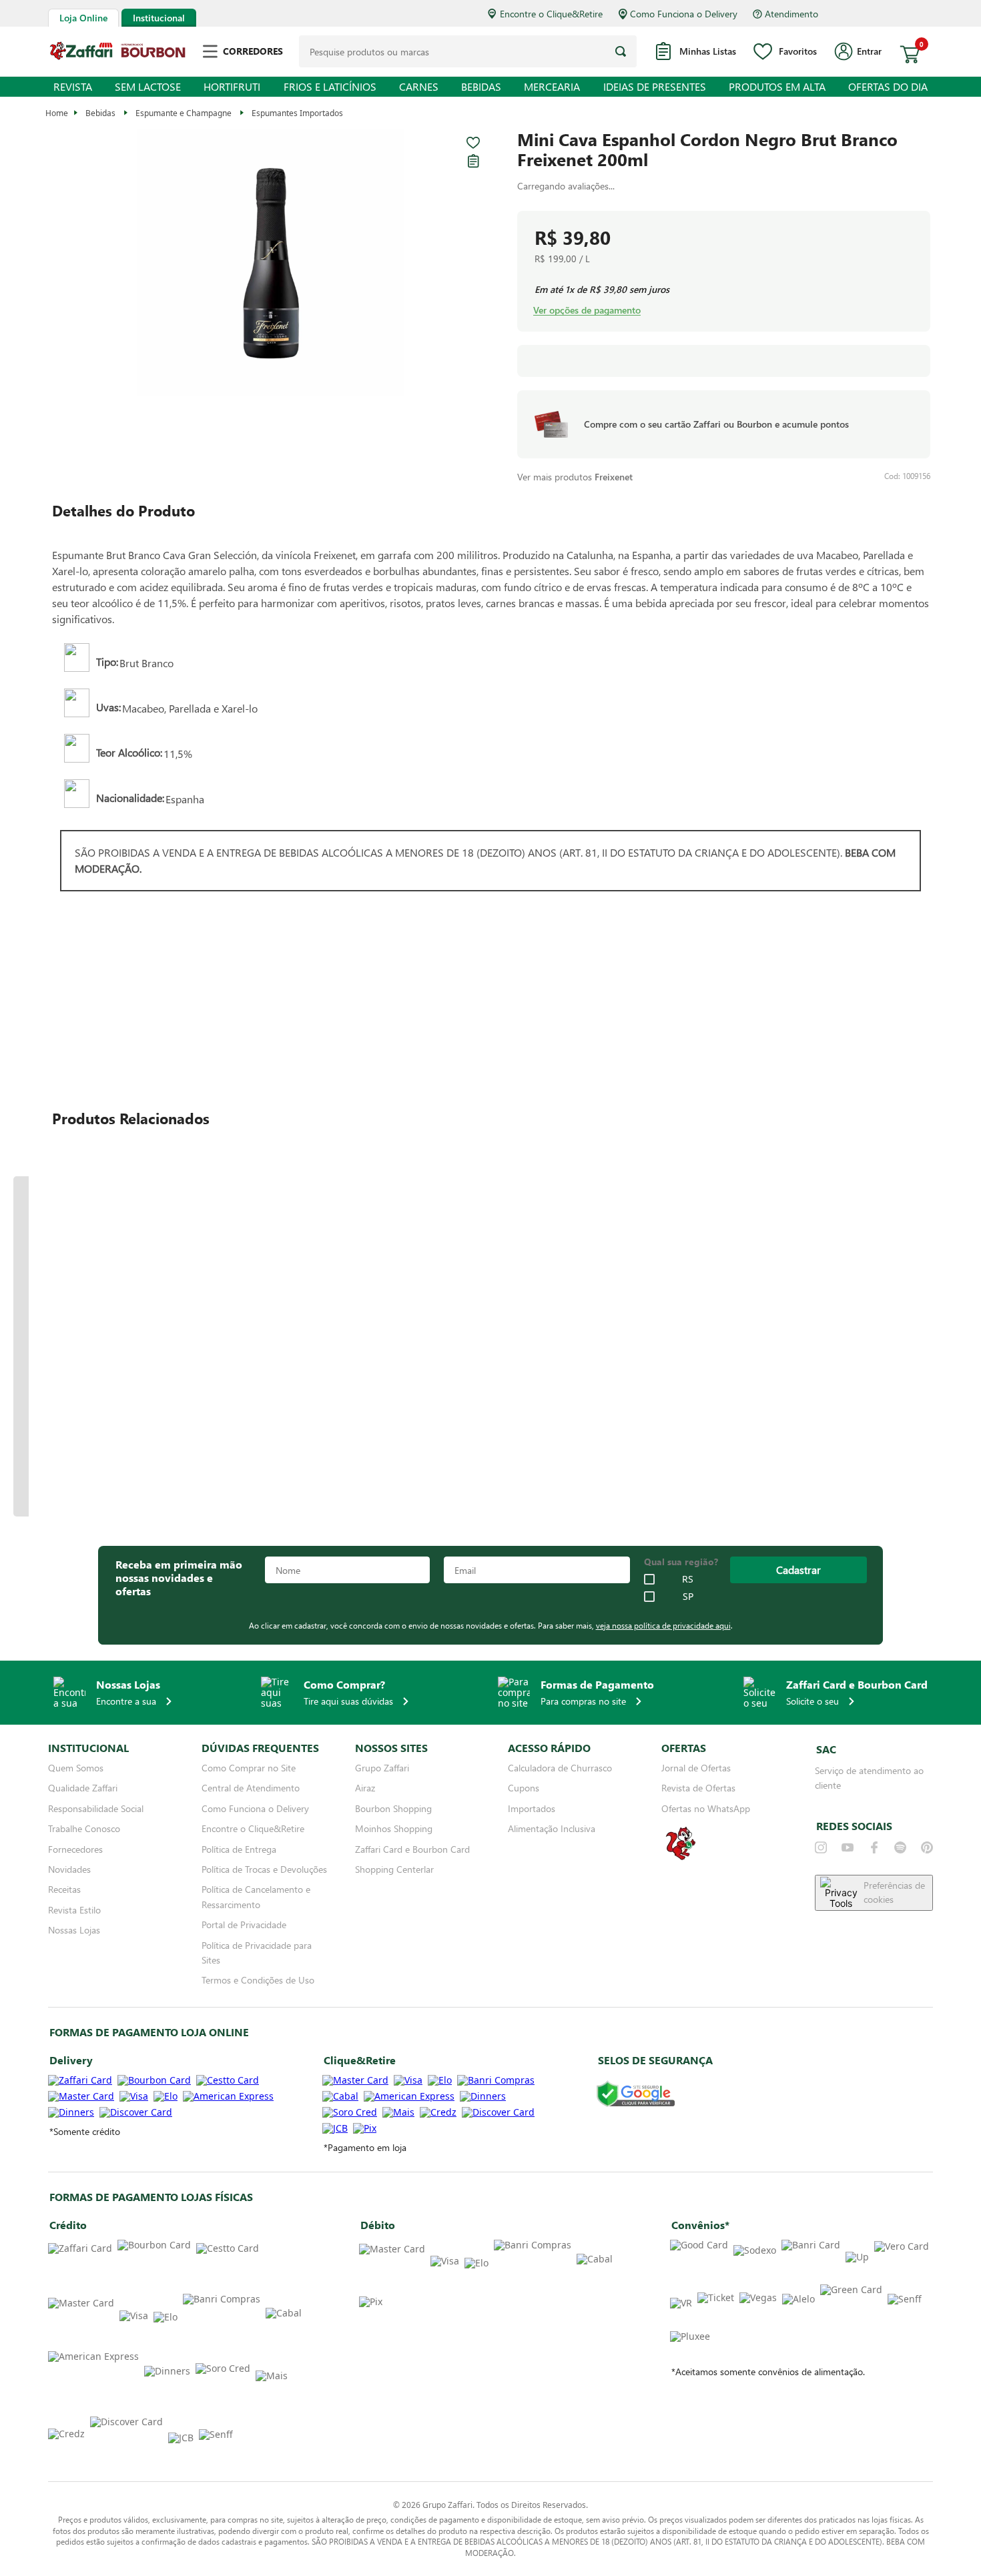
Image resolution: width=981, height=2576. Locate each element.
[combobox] (468, 51)
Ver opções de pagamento (587, 310)
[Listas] (473, 161)
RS (688, 1579)
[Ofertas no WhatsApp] (681, 1859)
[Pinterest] (927, 1847)
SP (688, 1597)
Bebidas (100, 113)
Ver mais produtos (575, 477)
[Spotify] (900, 1847)
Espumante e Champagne (184, 113)
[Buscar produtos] (621, 51)
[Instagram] (821, 1847)
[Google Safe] (636, 2095)
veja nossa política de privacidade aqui (663, 1625)
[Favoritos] (473, 143)
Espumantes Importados (297, 113)
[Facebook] (874, 1847)
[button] (271, 264)
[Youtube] (848, 1847)
